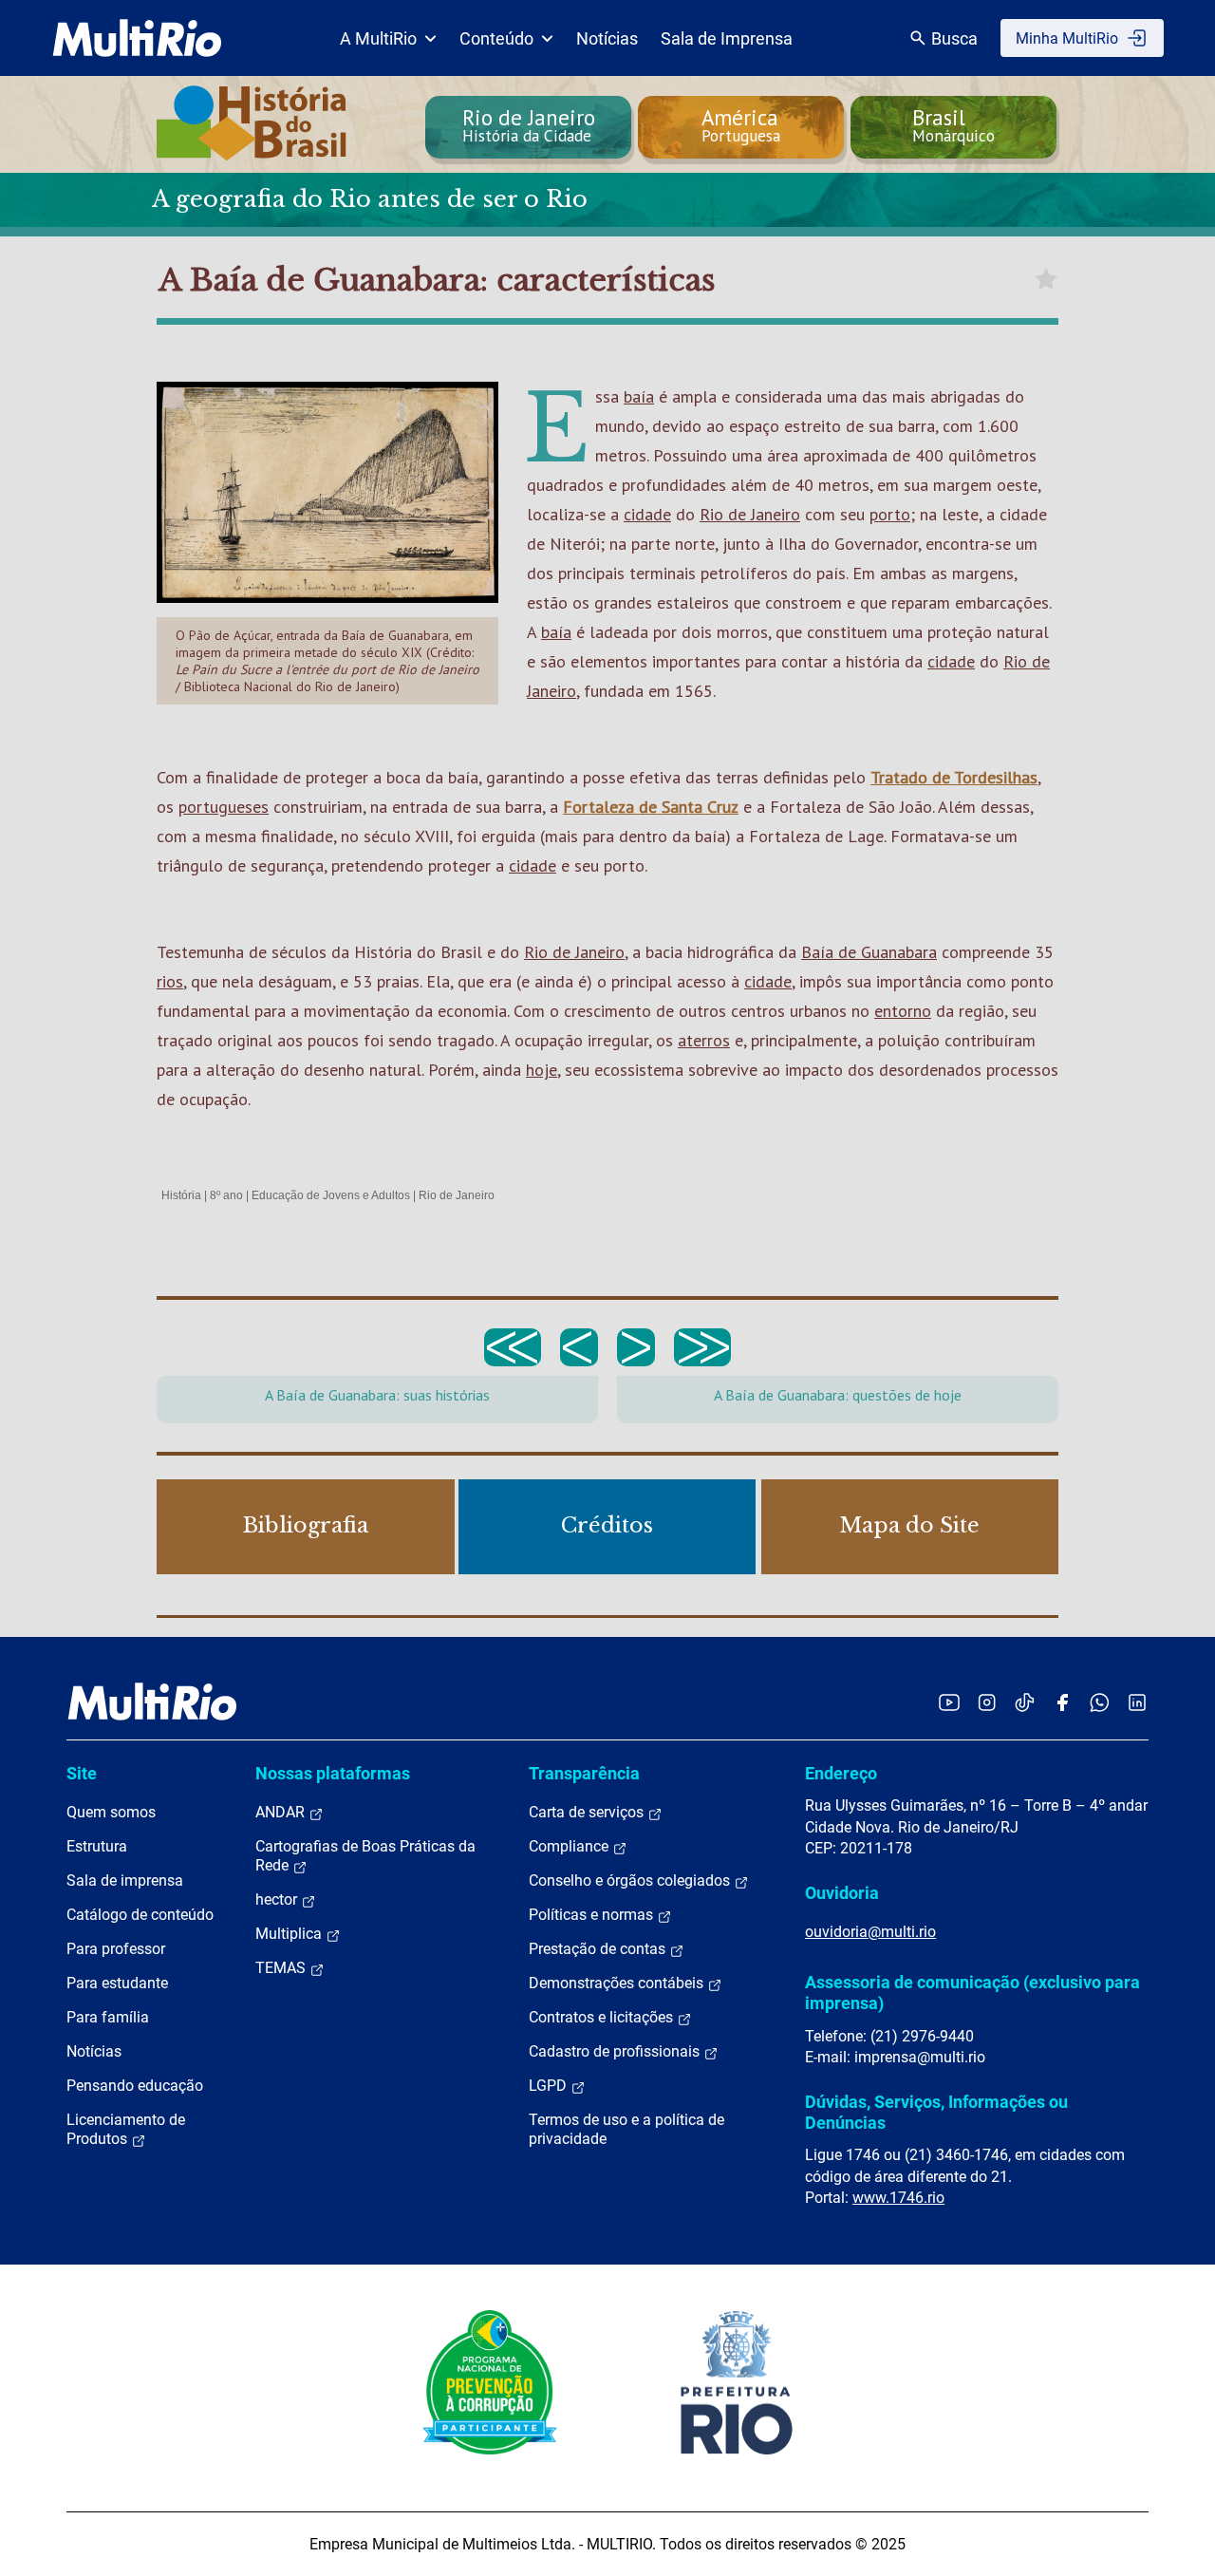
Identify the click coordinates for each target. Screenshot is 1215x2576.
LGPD (550, 2086)
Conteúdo (496, 38)
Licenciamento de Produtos (126, 2129)
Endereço (841, 1773)
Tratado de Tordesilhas (954, 777)
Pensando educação (135, 2086)
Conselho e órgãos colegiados (631, 1880)
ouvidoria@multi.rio (870, 1932)
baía (639, 396)
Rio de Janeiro (750, 514)
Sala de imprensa (125, 1880)
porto (890, 514)
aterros (704, 1040)
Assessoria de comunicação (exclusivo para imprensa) (972, 1993)
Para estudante (117, 1983)
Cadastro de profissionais (616, 2051)
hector (278, 1899)
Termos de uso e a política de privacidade (626, 2129)
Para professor (116, 1949)
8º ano (226, 1195)
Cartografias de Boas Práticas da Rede (365, 1856)
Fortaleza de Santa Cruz (651, 807)
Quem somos (111, 1812)
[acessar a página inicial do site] (137, 38)
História (181, 1195)
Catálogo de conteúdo (140, 1915)
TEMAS (282, 1968)
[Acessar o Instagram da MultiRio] (987, 1702)
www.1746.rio (898, 2198)
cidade (647, 514)
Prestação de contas (599, 1949)
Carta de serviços (588, 1812)
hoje (542, 1070)
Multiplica (290, 1934)
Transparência (584, 1773)
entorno (903, 1011)
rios (170, 981)
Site (82, 1773)
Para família (108, 2017)
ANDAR (282, 1812)
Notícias (607, 38)
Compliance (570, 1846)
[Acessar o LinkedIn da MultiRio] (1137, 1702)
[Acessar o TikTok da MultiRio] (1025, 1702)
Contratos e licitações (603, 2017)
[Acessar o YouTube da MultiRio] (949, 1702)
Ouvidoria (842, 1893)
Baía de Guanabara (869, 952)
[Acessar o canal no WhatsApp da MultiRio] (1100, 1702)
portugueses (224, 807)
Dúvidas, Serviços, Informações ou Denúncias (936, 2112)
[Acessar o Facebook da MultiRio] (1062, 1702)
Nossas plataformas (333, 1773)
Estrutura (97, 1846)
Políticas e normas (593, 1915)
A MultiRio (378, 38)
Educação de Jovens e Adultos (331, 1195)
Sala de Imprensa (727, 38)
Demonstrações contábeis (618, 1983)
